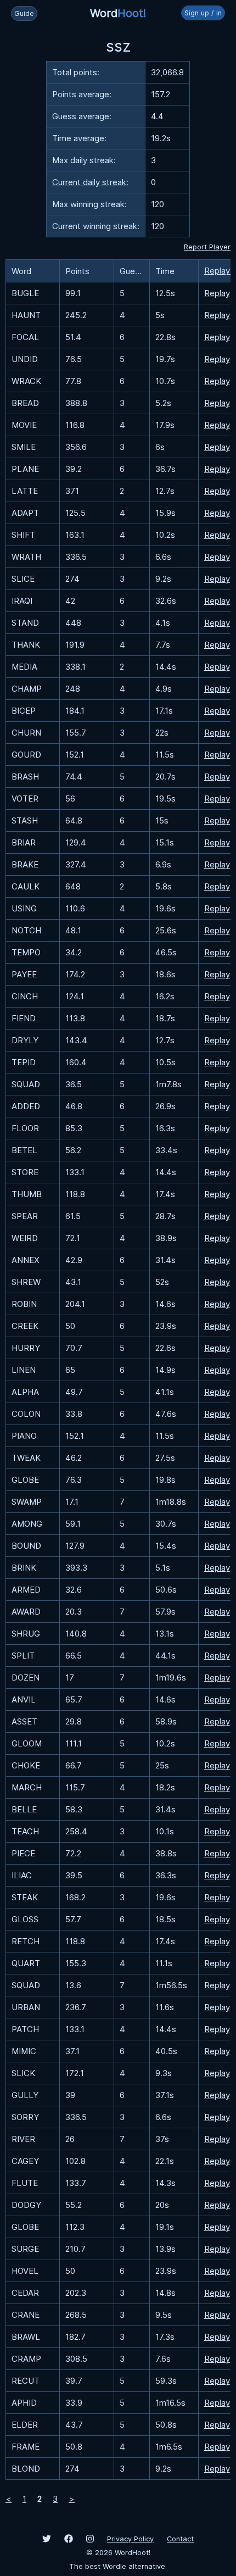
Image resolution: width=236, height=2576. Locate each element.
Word (118, 13)
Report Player (207, 247)
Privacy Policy (130, 2539)
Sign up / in (203, 13)
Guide (24, 13)
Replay (217, 293)
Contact (180, 2539)
